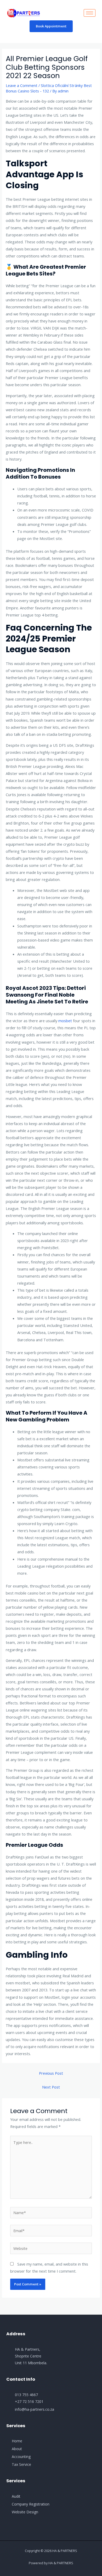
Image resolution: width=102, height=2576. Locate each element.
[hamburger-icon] (90, 13)
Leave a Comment (22, 85)
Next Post (51, 2087)
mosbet (65, 1021)
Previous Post (51, 2073)
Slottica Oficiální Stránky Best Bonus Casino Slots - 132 (49, 88)
